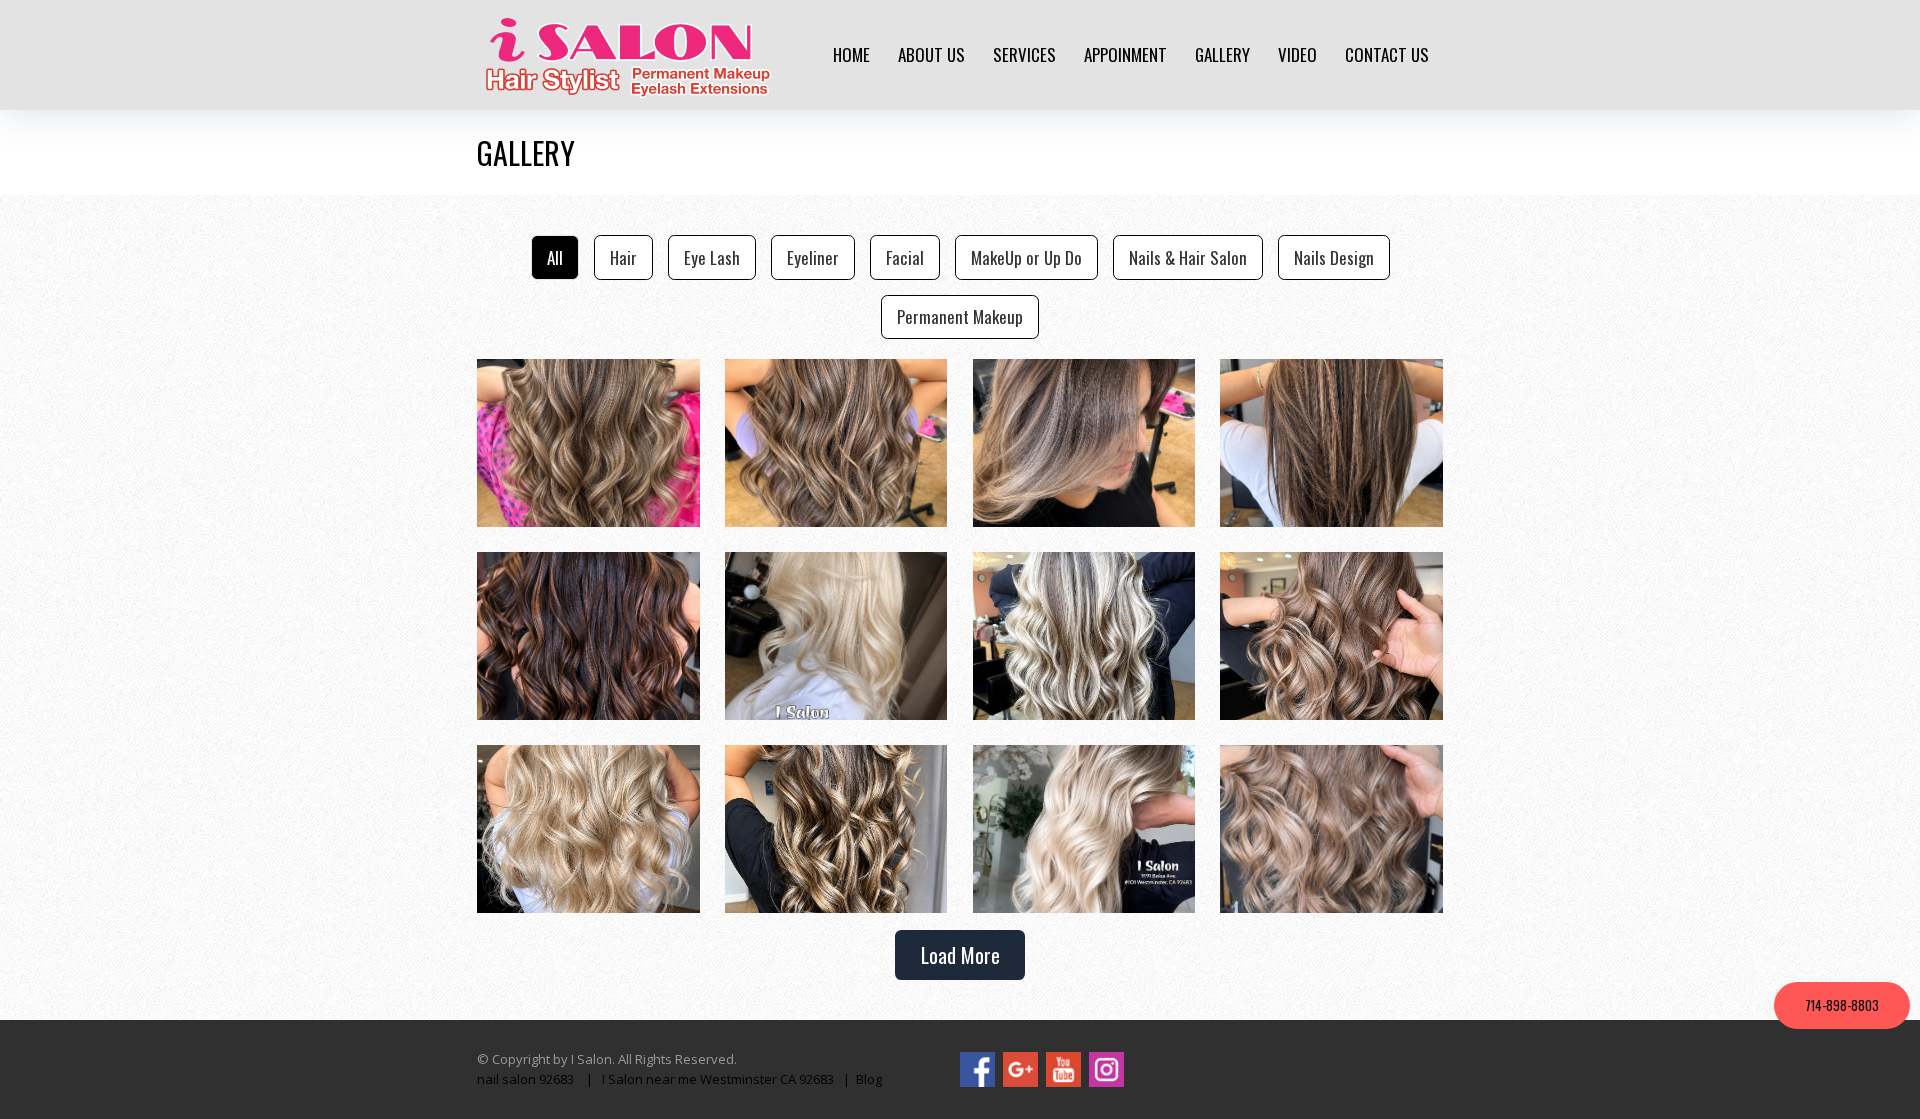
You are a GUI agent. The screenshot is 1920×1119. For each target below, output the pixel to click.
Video (1297, 54)
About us (931, 54)
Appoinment (1125, 54)
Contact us (1387, 54)
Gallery (1222, 54)
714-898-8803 (1842, 1005)
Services (1024, 54)
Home (851, 54)
